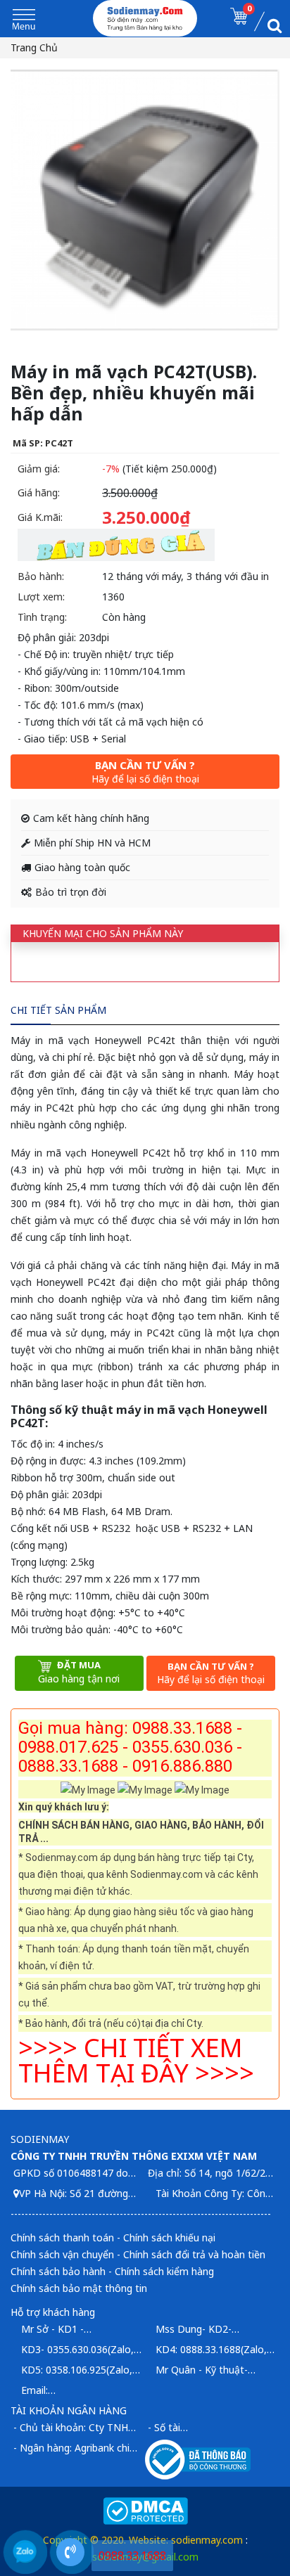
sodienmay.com (207, 2540)
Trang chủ (34, 47)
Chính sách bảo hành (58, 2271)
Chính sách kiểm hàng (164, 2271)
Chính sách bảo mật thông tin (79, 2288)
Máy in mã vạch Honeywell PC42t (93, 1040)
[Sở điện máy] (145, 18)
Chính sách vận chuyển (62, 2254)
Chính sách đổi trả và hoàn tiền (194, 2254)
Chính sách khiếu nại (169, 2237)
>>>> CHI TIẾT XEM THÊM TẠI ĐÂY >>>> (136, 2060)
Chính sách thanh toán (62, 2237)
